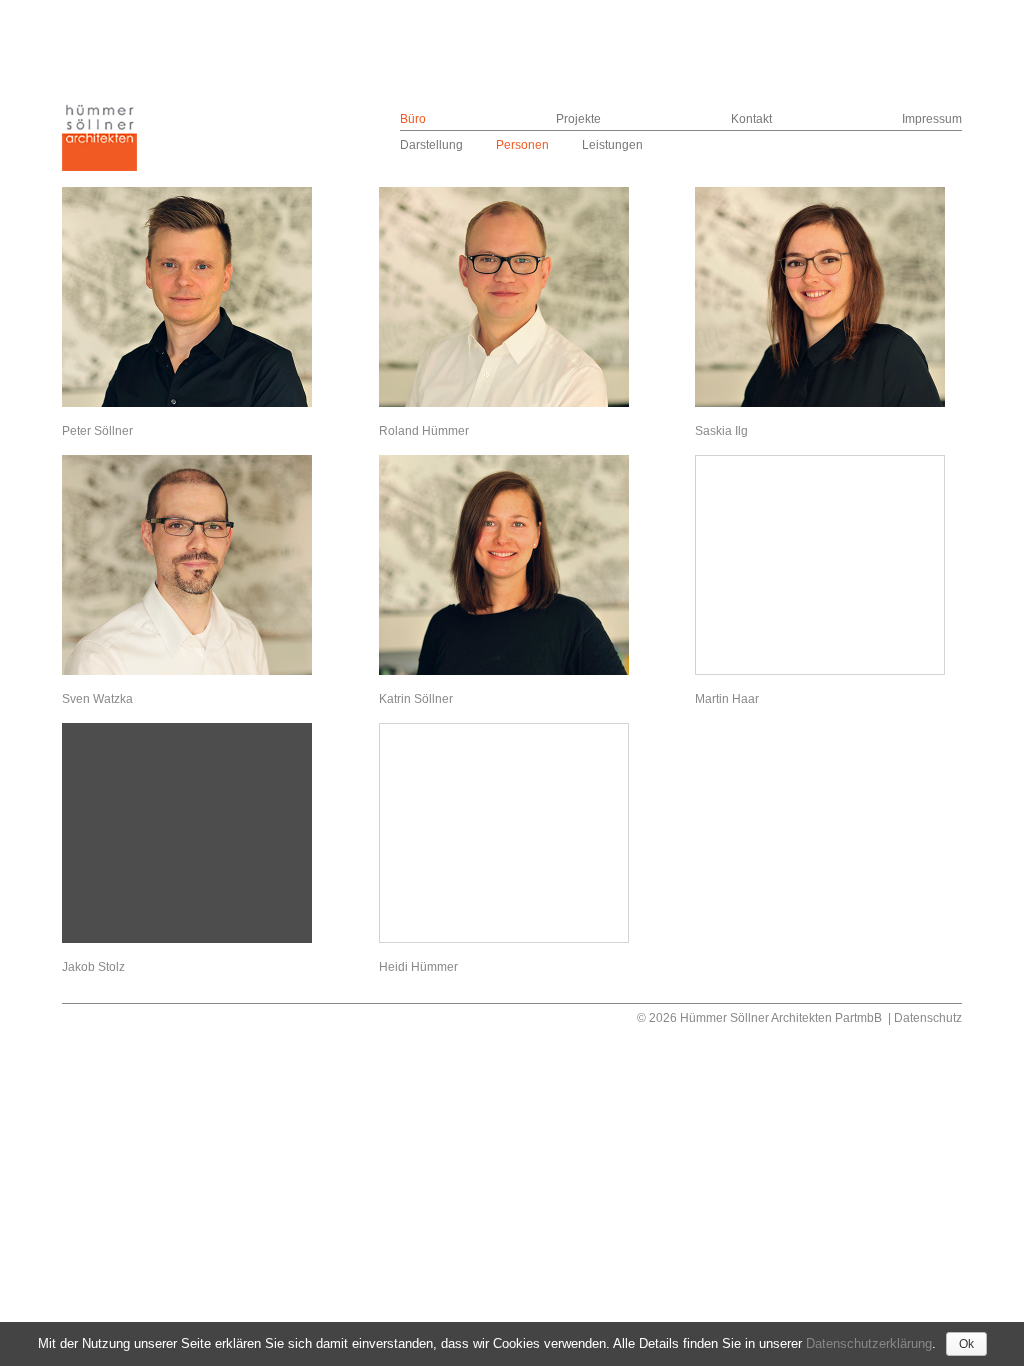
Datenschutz (928, 1018)
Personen (522, 145)
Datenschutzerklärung (869, 1343)
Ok (966, 1344)
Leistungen (612, 145)
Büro (413, 119)
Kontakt (751, 119)
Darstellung (431, 145)
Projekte (578, 119)
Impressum (932, 119)
